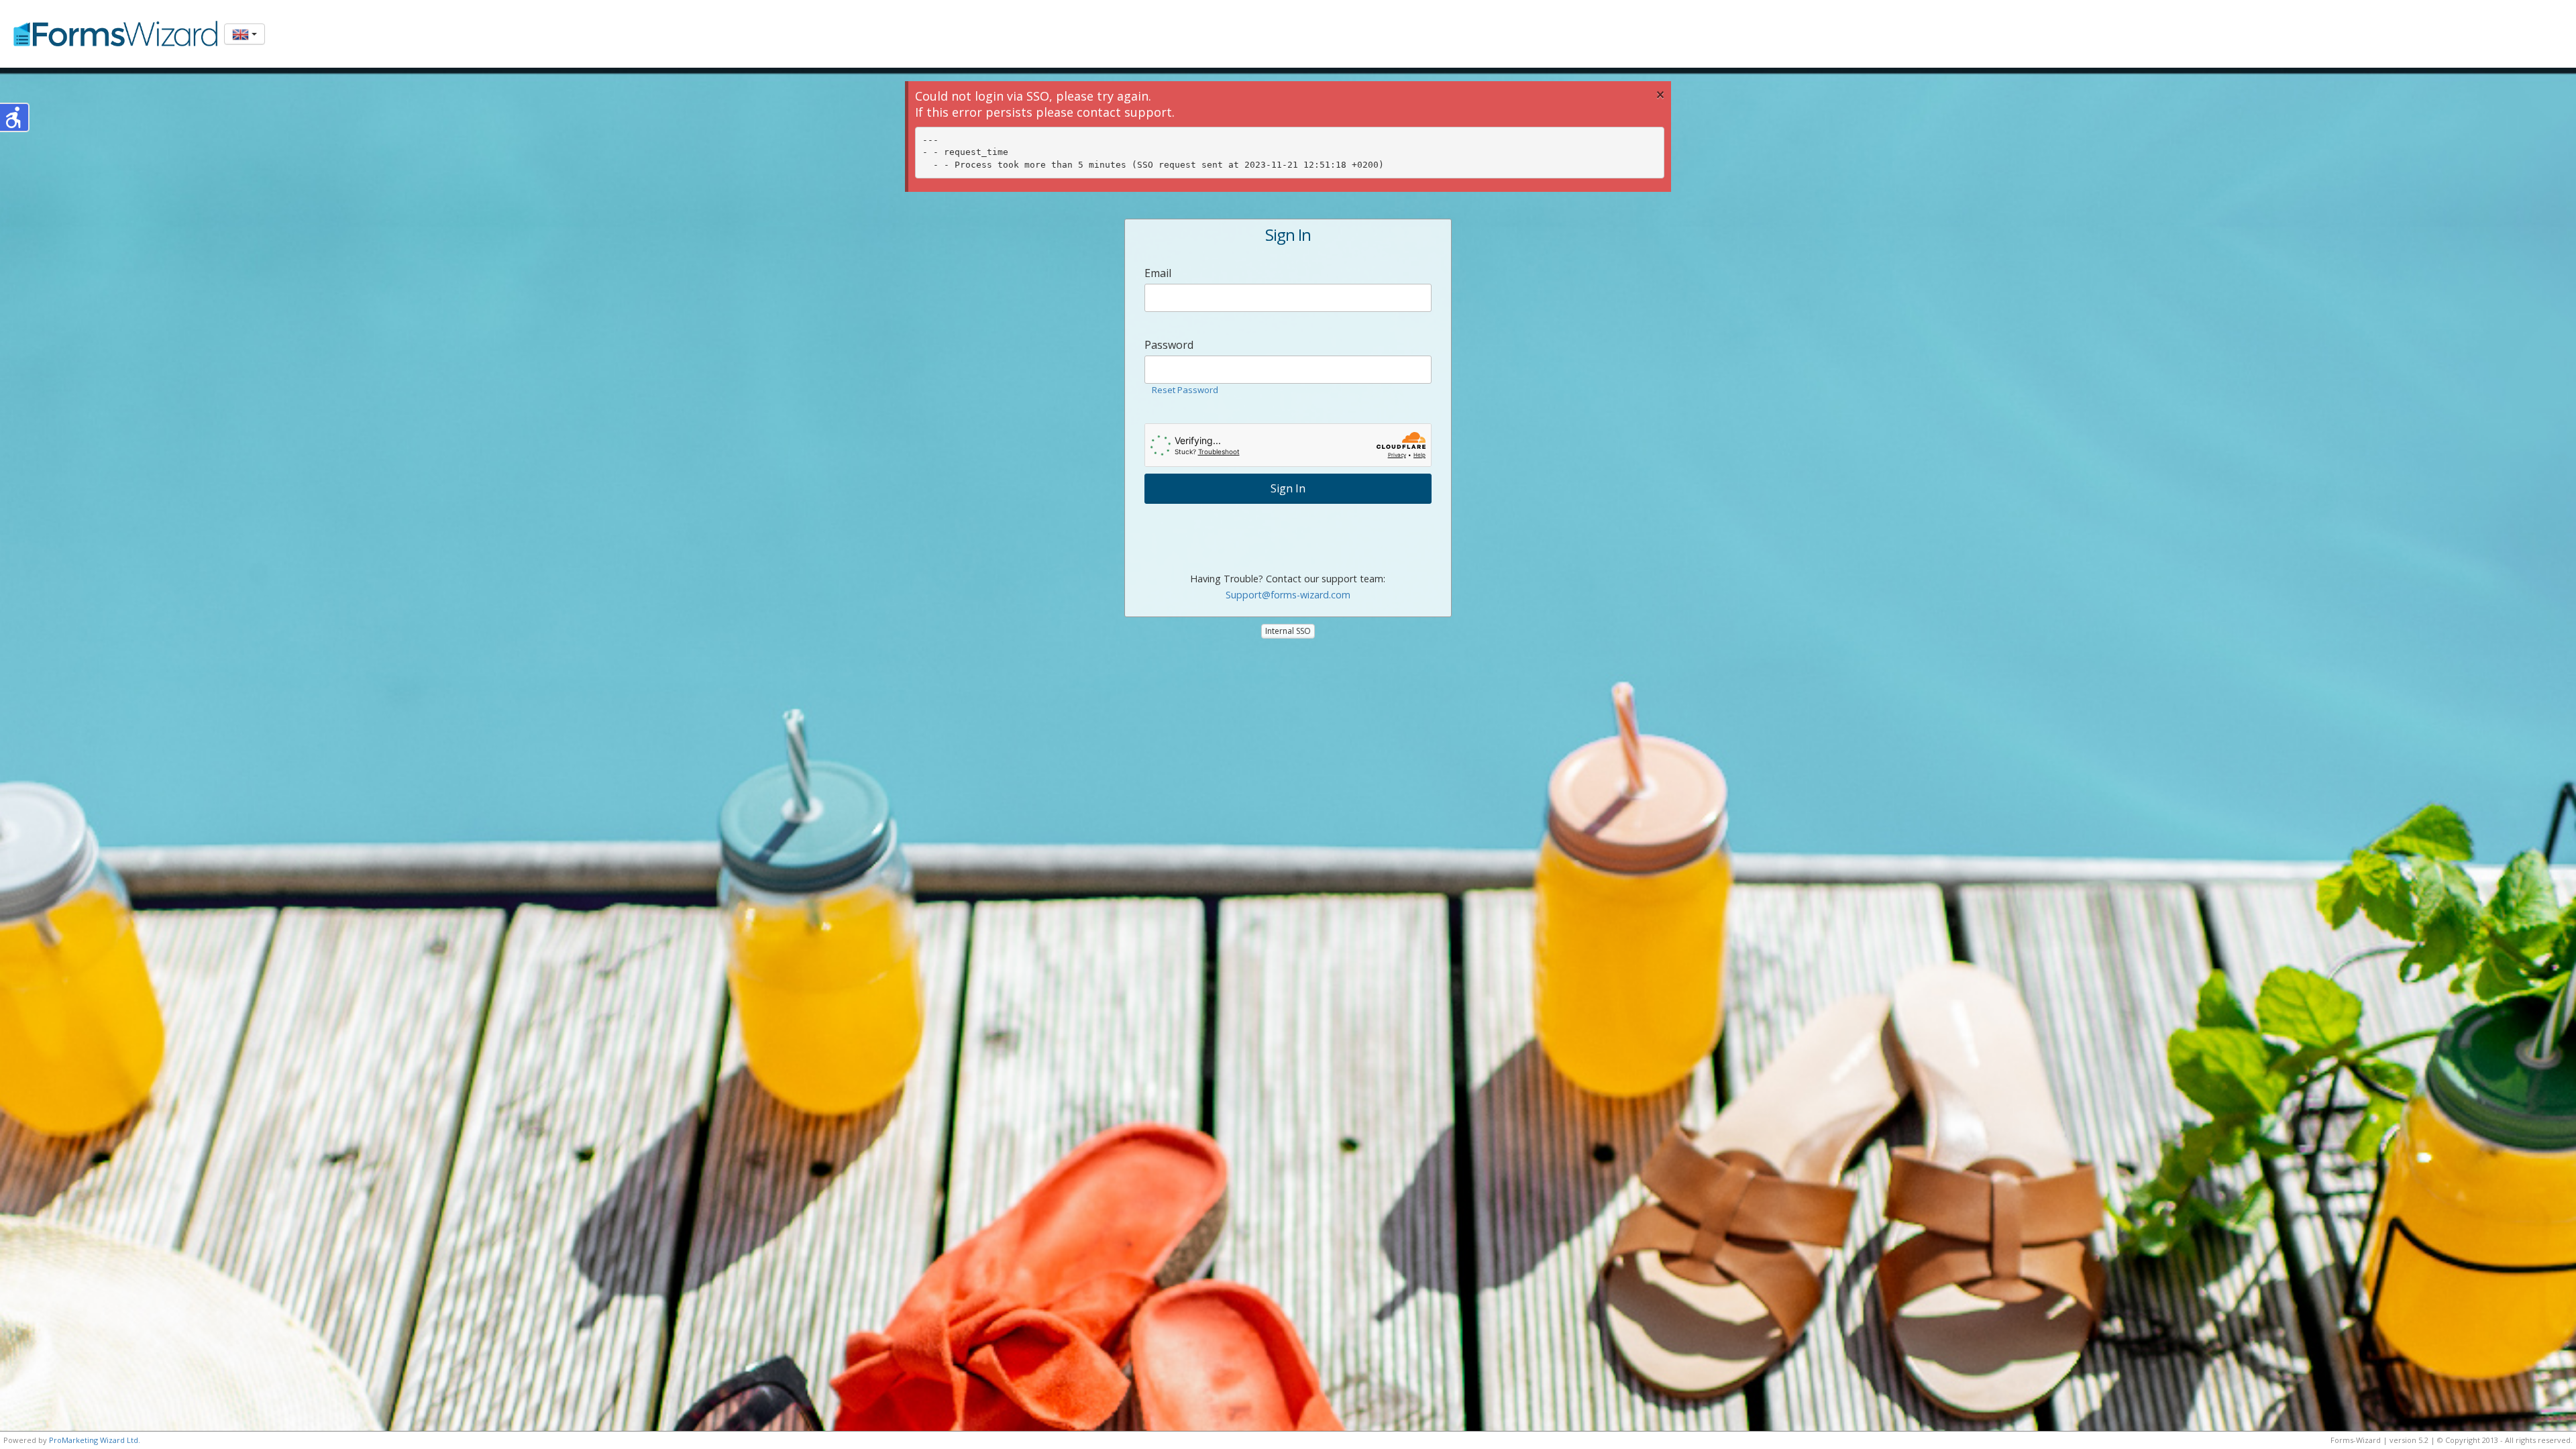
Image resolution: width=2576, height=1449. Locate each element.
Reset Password (1185, 390)
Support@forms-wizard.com (1288, 595)
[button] (15, 117)
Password (1169, 345)
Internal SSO (1288, 631)
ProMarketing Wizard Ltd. (95, 1440)
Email (1158, 273)
